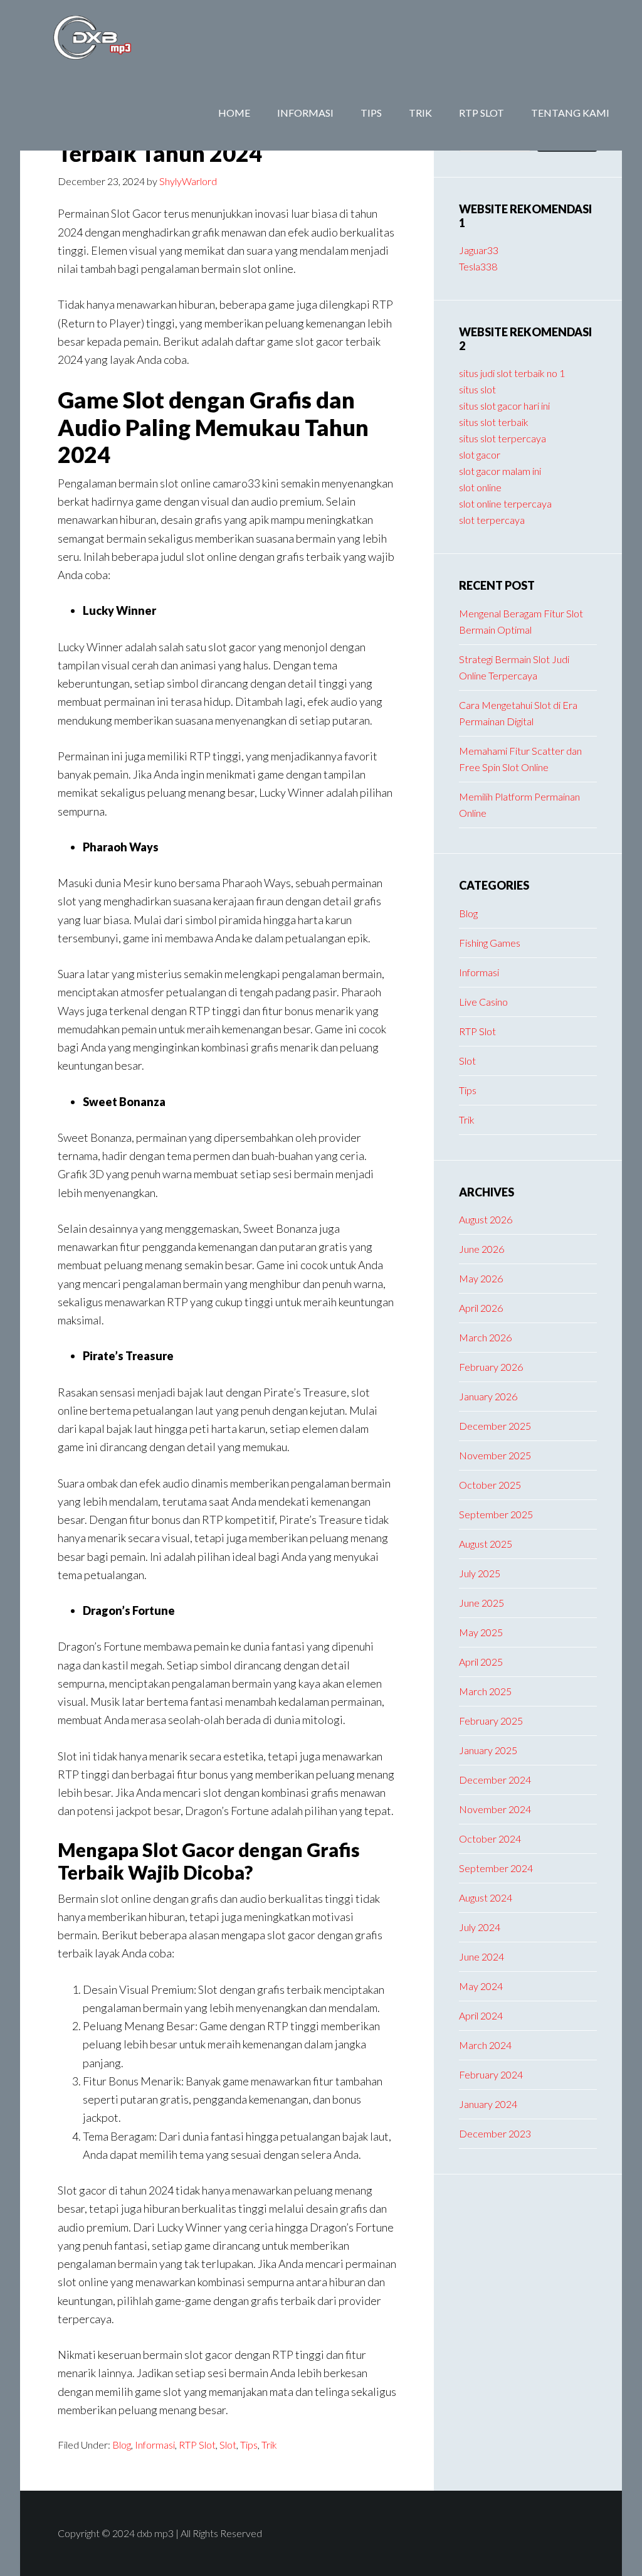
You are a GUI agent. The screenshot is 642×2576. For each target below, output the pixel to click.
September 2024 (496, 1868)
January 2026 (488, 1396)
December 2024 (495, 1780)
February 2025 (491, 1721)
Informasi (155, 2445)
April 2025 (481, 1662)
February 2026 (491, 1367)
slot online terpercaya (505, 503)
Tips (249, 2445)
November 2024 (495, 1809)
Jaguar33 (479, 250)
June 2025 (481, 1603)
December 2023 (495, 2133)
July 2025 (480, 1573)
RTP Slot (197, 2445)
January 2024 (488, 2104)
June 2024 (481, 1956)
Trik (269, 2445)
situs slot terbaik (494, 422)
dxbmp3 (120, 38)
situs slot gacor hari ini (504, 406)
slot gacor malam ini (500, 471)
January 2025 (488, 1750)
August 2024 (486, 1897)
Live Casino (483, 1002)
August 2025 (486, 1544)
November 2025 (495, 1455)
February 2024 (491, 2074)
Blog (122, 2445)
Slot (228, 2445)
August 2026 (486, 1219)
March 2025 (485, 1691)
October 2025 (490, 1485)
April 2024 (481, 2015)
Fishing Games (490, 943)
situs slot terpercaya (503, 438)
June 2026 (481, 1249)
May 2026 (481, 1278)
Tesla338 (478, 266)
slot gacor (480, 455)
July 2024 (480, 1927)
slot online (480, 487)
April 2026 (481, 1308)
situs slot (477, 389)
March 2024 (485, 2045)
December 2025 (495, 1426)
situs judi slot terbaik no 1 (512, 373)
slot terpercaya (492, 520)
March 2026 (485, 1337)
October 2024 (490, 1839)
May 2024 (481, 1986)
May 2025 (481, 1632)
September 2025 (496, 1514)
